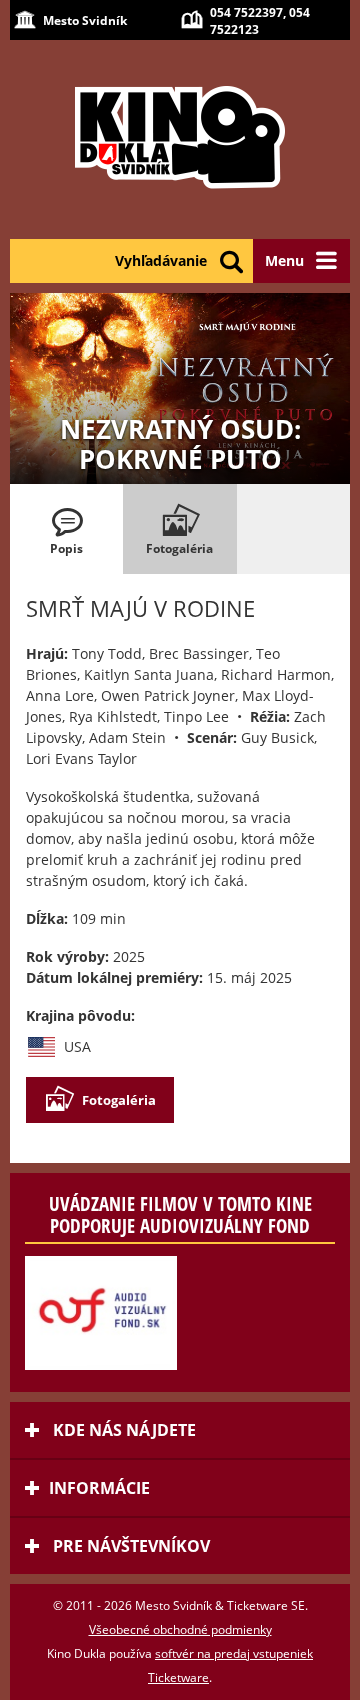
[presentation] (66, 529)
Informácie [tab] (99, 1488)
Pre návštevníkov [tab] (129, 1546)
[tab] (66, 529)
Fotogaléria (119, 1100)
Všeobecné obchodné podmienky (180, 1629)
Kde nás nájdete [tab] (122, 1430)
